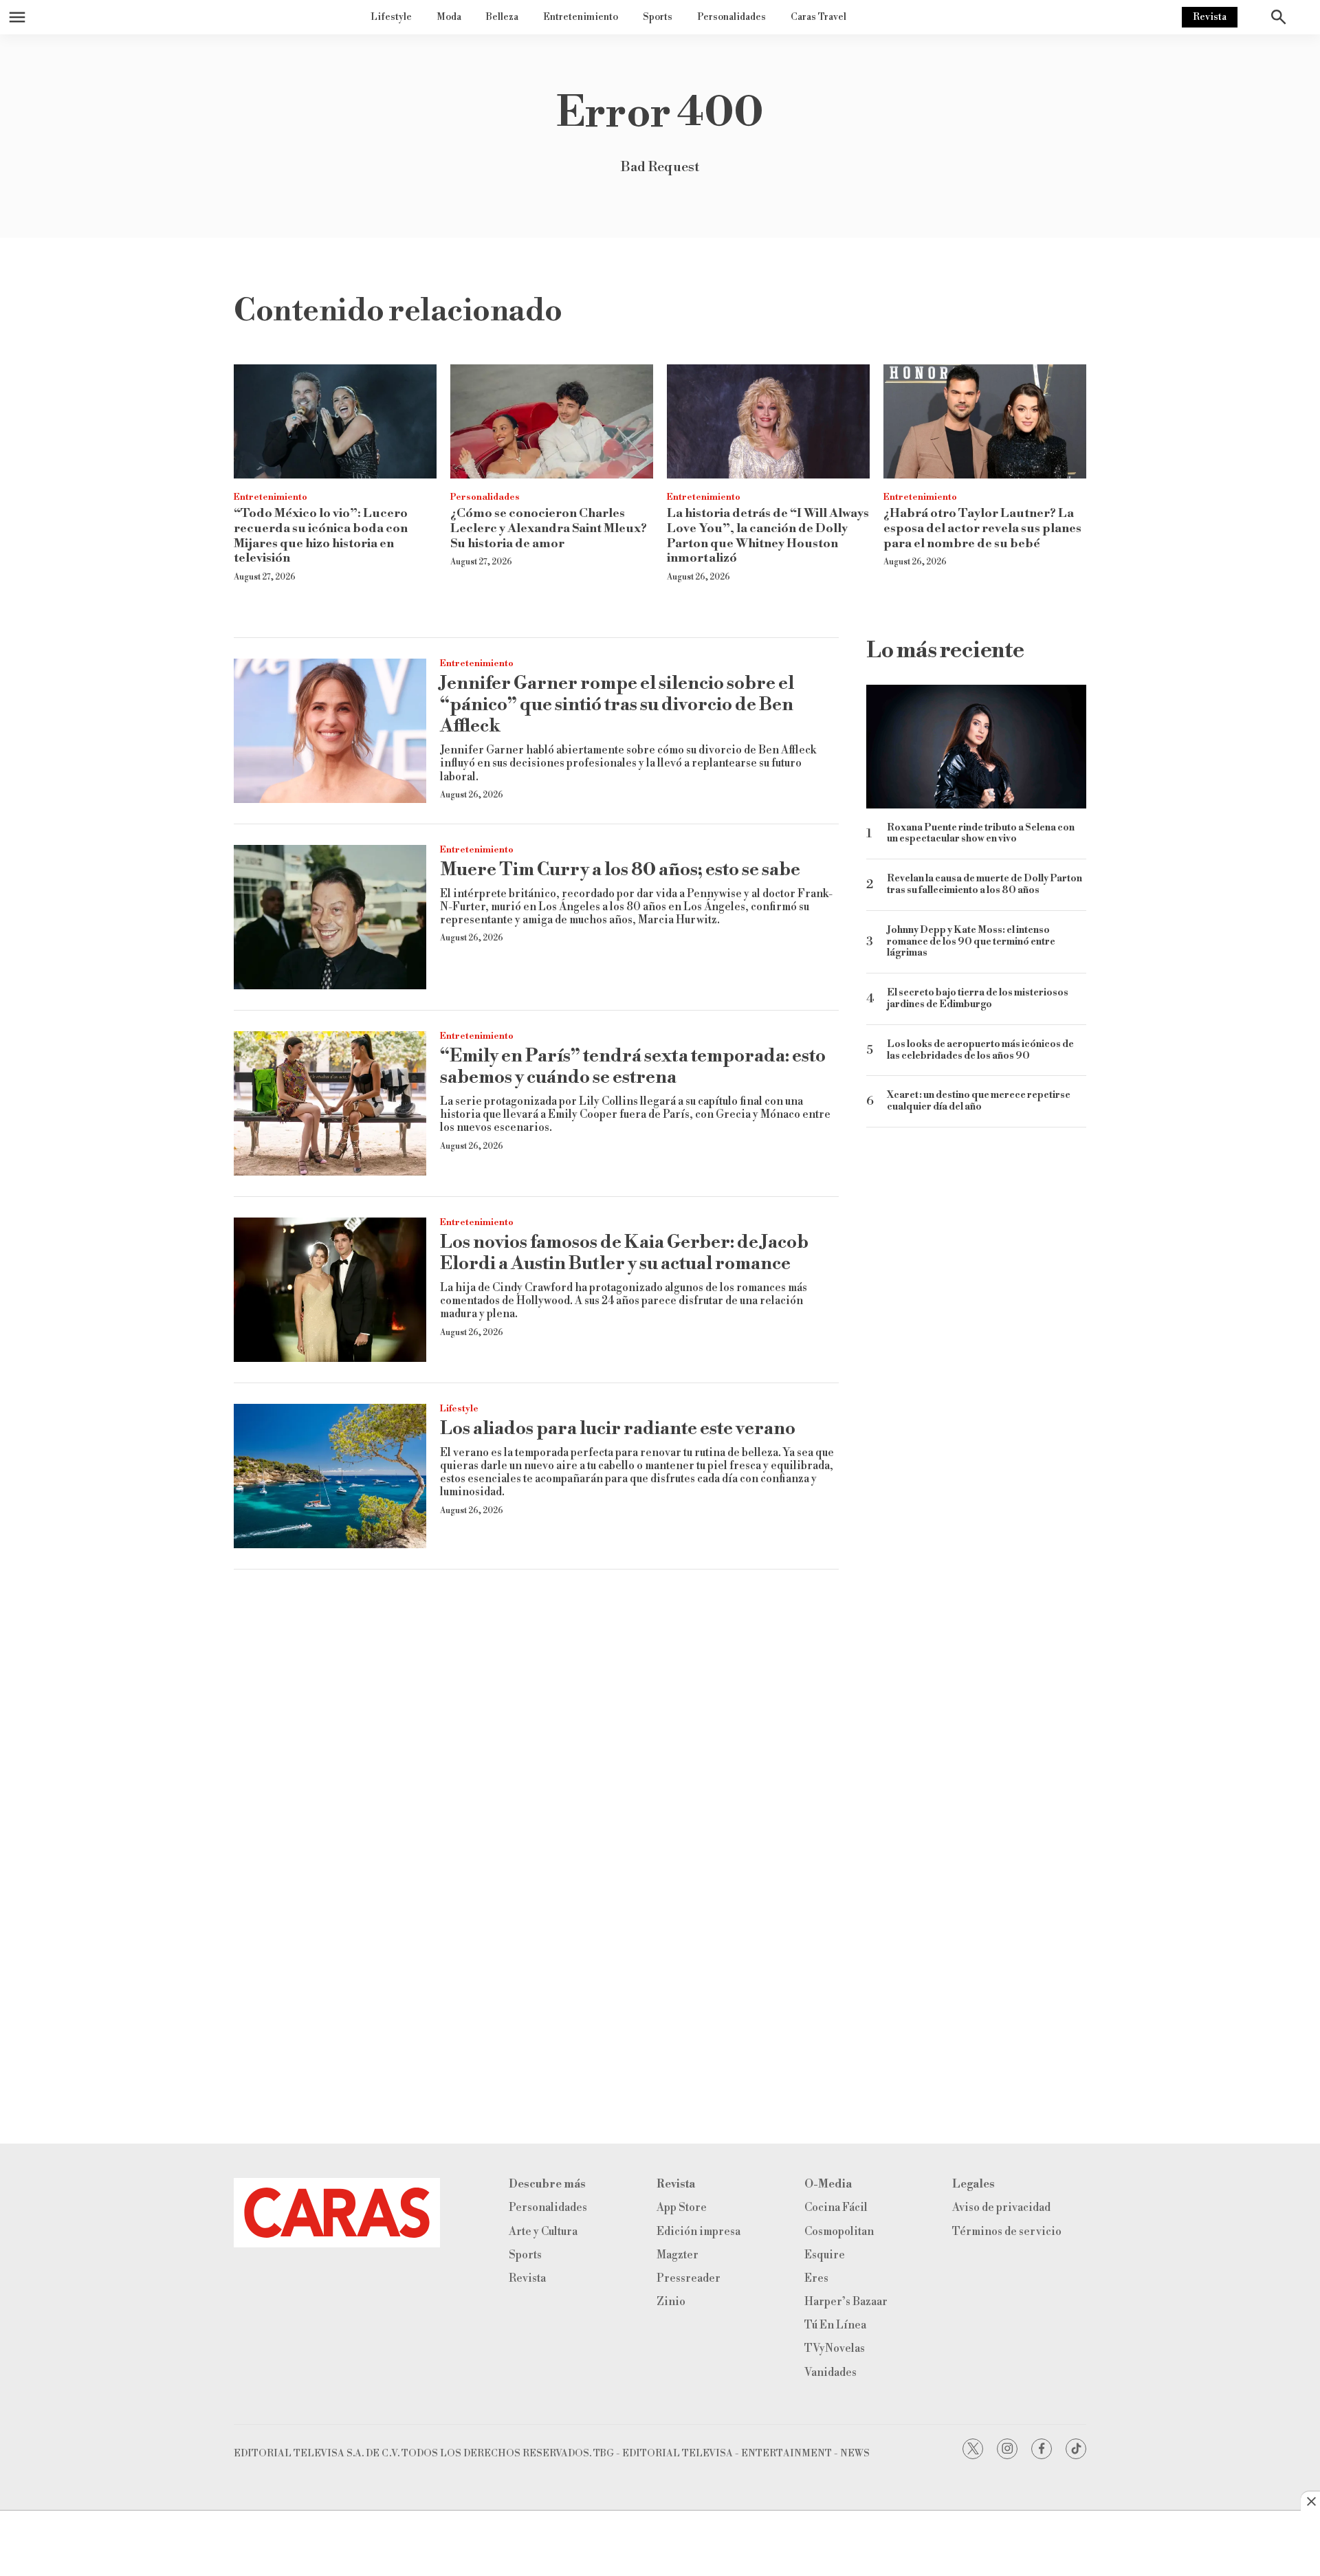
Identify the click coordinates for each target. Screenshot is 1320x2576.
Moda (449, 17)
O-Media (828, 2184)
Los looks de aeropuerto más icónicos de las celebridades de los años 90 (980, 1050)
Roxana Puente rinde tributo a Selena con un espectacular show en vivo (981, 834)
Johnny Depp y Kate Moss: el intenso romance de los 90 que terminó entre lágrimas (971, 942)
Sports (658, 17)
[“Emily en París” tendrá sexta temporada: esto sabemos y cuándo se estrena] (330, 1103)
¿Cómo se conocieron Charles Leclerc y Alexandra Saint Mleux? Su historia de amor (549, 528)
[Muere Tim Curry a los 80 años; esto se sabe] (330, 917)
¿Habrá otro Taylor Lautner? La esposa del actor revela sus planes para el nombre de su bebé (982, 528)
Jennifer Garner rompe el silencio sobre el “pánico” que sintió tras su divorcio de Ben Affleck (617, 705)
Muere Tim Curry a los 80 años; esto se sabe (620, 870)
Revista (1210, 17)
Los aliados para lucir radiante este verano (618, 1429)
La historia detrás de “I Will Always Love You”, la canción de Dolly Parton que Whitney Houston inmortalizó (768, 536)
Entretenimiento (581, 17)
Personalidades (731, 17)
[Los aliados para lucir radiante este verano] (330, 1476)
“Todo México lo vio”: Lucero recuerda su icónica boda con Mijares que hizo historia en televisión (321, 536)
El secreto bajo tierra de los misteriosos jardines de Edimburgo (978, 999)
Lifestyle (391, 17)
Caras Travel (818, 17)
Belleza (502, 17)
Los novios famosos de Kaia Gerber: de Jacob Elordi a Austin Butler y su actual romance (624, 1253)
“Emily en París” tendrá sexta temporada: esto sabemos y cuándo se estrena (633, 1067)
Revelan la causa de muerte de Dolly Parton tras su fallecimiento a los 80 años (984, 885)
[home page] (337, 2213)
